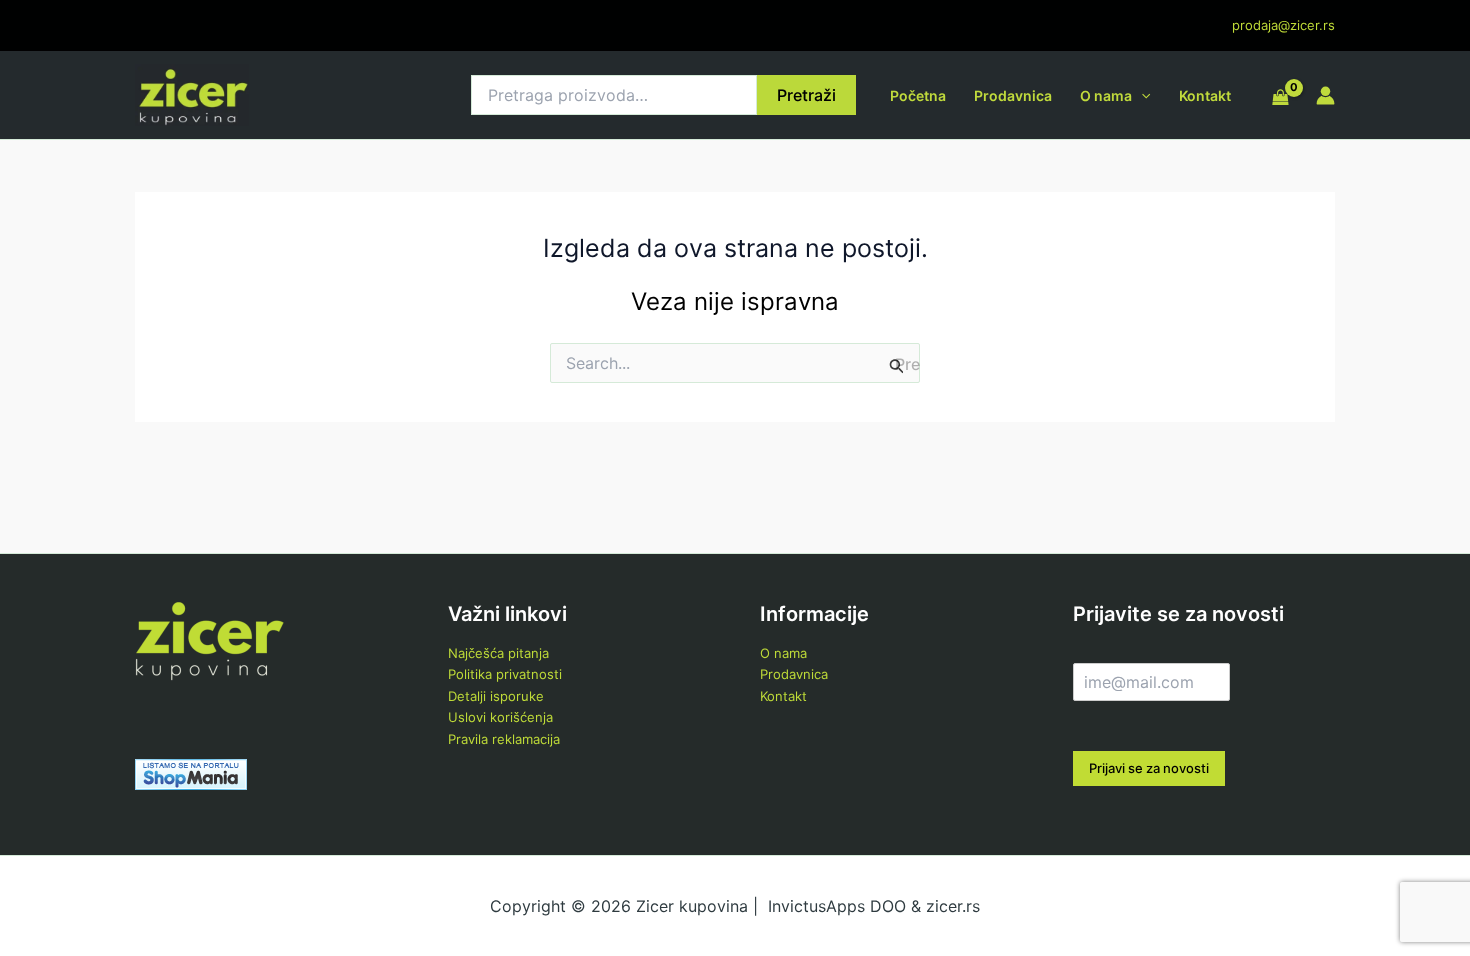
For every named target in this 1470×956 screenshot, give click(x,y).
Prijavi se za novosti (1149, 768)
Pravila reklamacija (504, 739)
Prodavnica (1013, 95)
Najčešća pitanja (498, 653)
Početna (918, 95)
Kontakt (1205, 95)
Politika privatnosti (505, 674)
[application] (1141, 95)
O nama (1106, 95)
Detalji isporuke (496, 696)
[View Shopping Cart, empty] (1280, 98)
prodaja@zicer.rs (1283, 25)
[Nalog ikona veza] (1325, 95)
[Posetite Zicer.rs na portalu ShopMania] (191, 773)
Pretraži (806, 95)
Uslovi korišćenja (500, 717)
